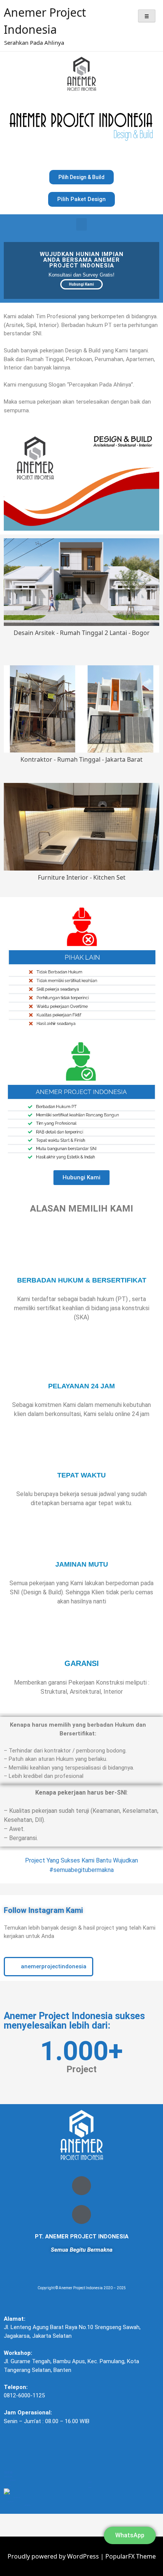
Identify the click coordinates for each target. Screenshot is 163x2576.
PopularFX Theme (131, 2556)
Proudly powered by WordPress (54, 2556)
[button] (81, 177)
